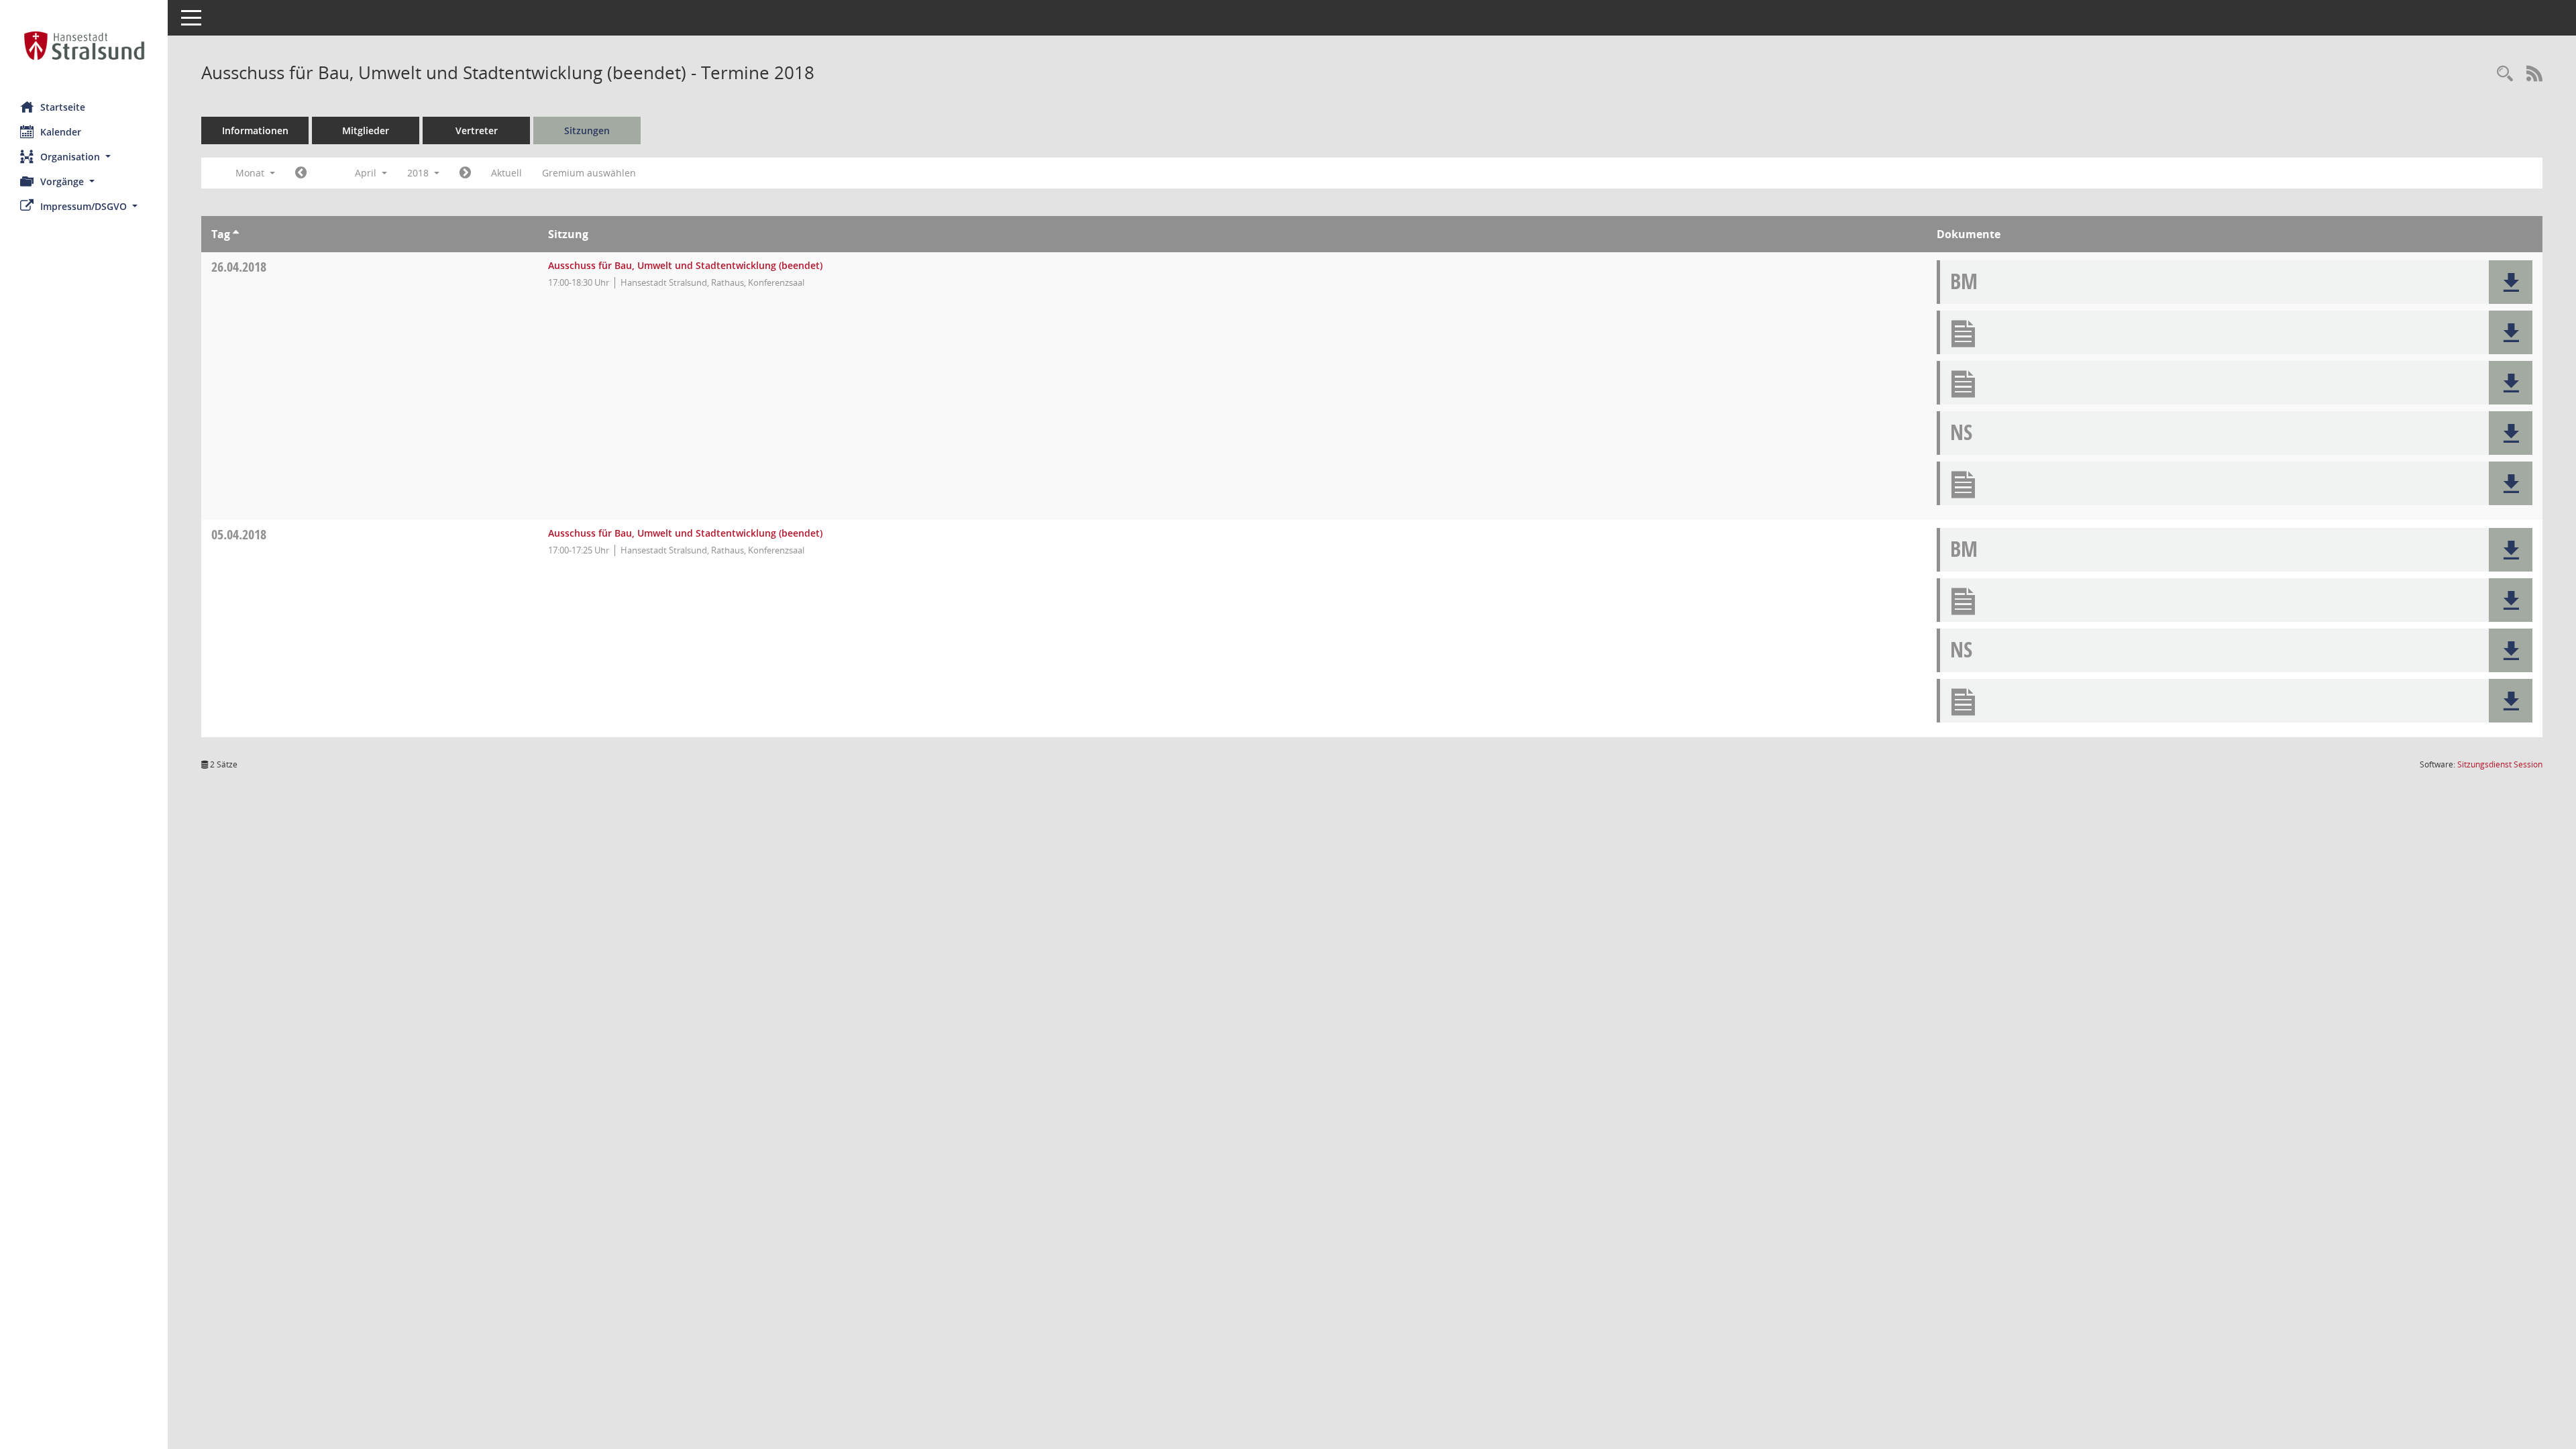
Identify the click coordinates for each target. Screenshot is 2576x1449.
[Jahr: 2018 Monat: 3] (301, 173)
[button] (84, 157)
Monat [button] (251, 173)
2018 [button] (419, 173)
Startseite (63, 107)
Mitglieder (366, 130)
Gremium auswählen (589, 173)
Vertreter (477, 130)
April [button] (367, 173)
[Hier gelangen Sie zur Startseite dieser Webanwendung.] (84, 46)
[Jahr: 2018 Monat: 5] (465, 173)
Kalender (61, 132)
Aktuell (506, 173)
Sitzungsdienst (2500, 764)
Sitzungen (587, 130)
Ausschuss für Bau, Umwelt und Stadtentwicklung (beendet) (685, 265)
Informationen (255, 130)
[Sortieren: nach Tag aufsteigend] (236, 234)
